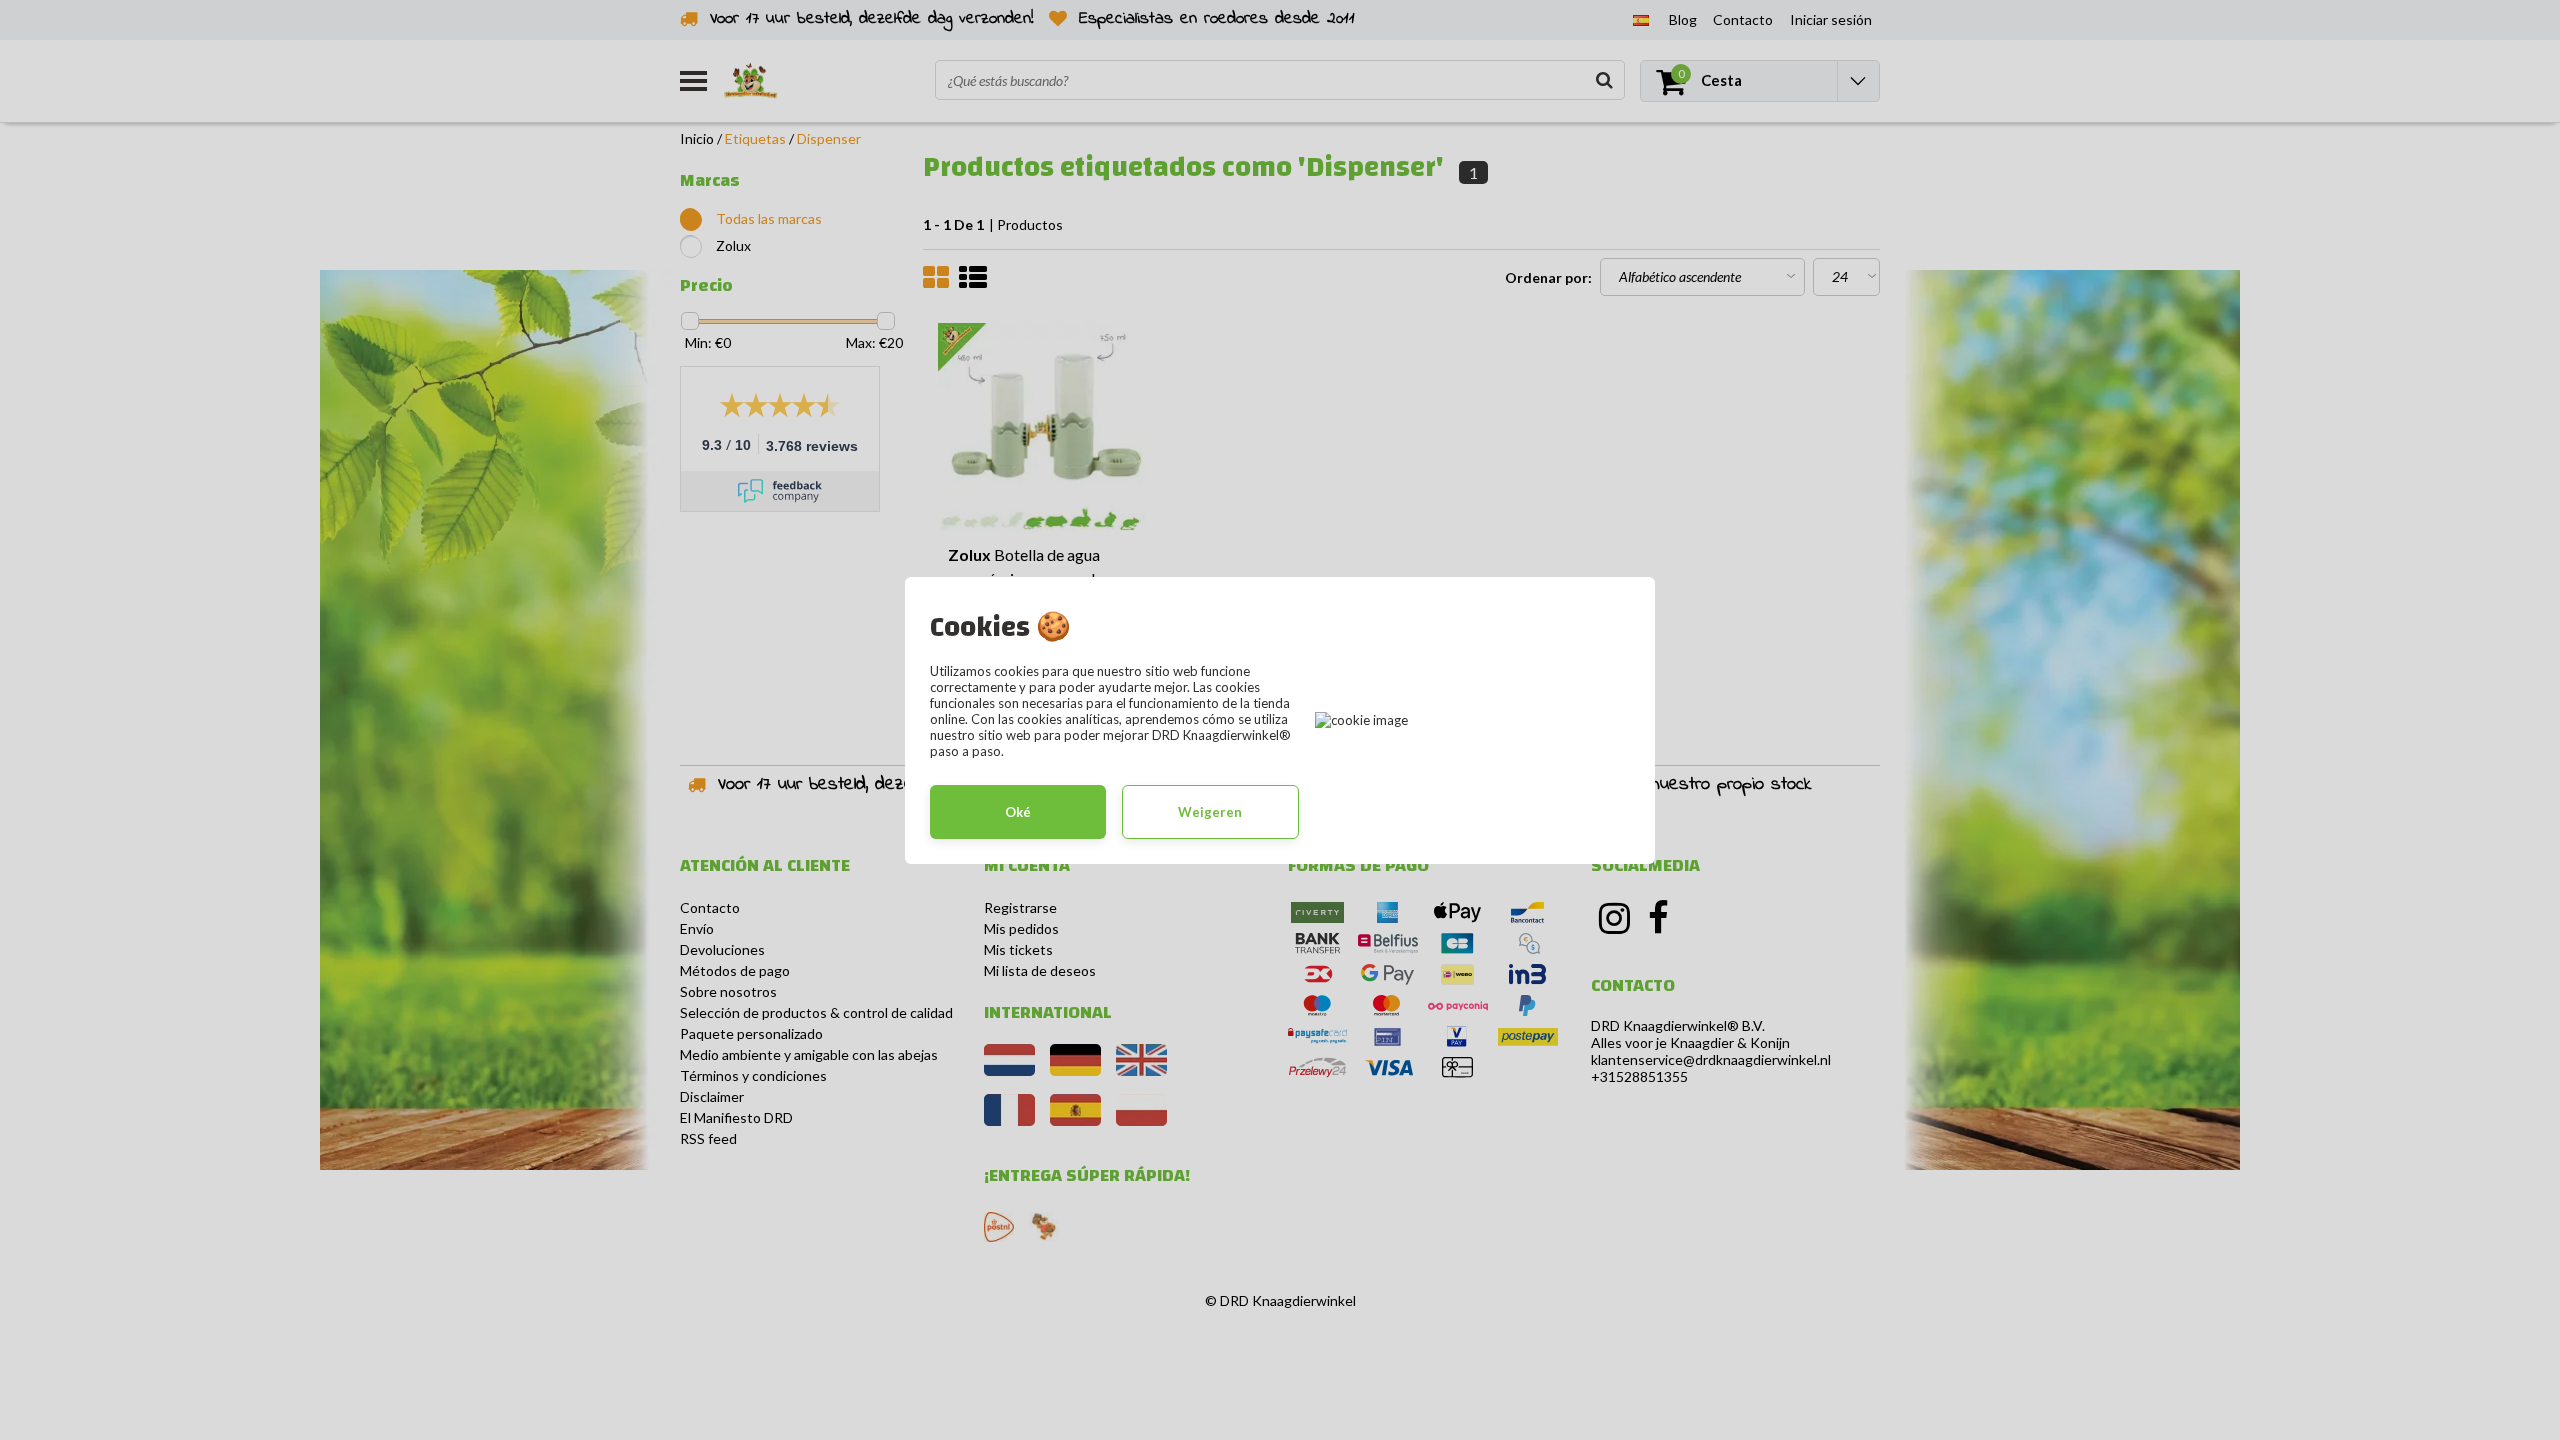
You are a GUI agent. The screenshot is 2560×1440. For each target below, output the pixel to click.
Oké (1018, 812)
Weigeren (1210, 812)
